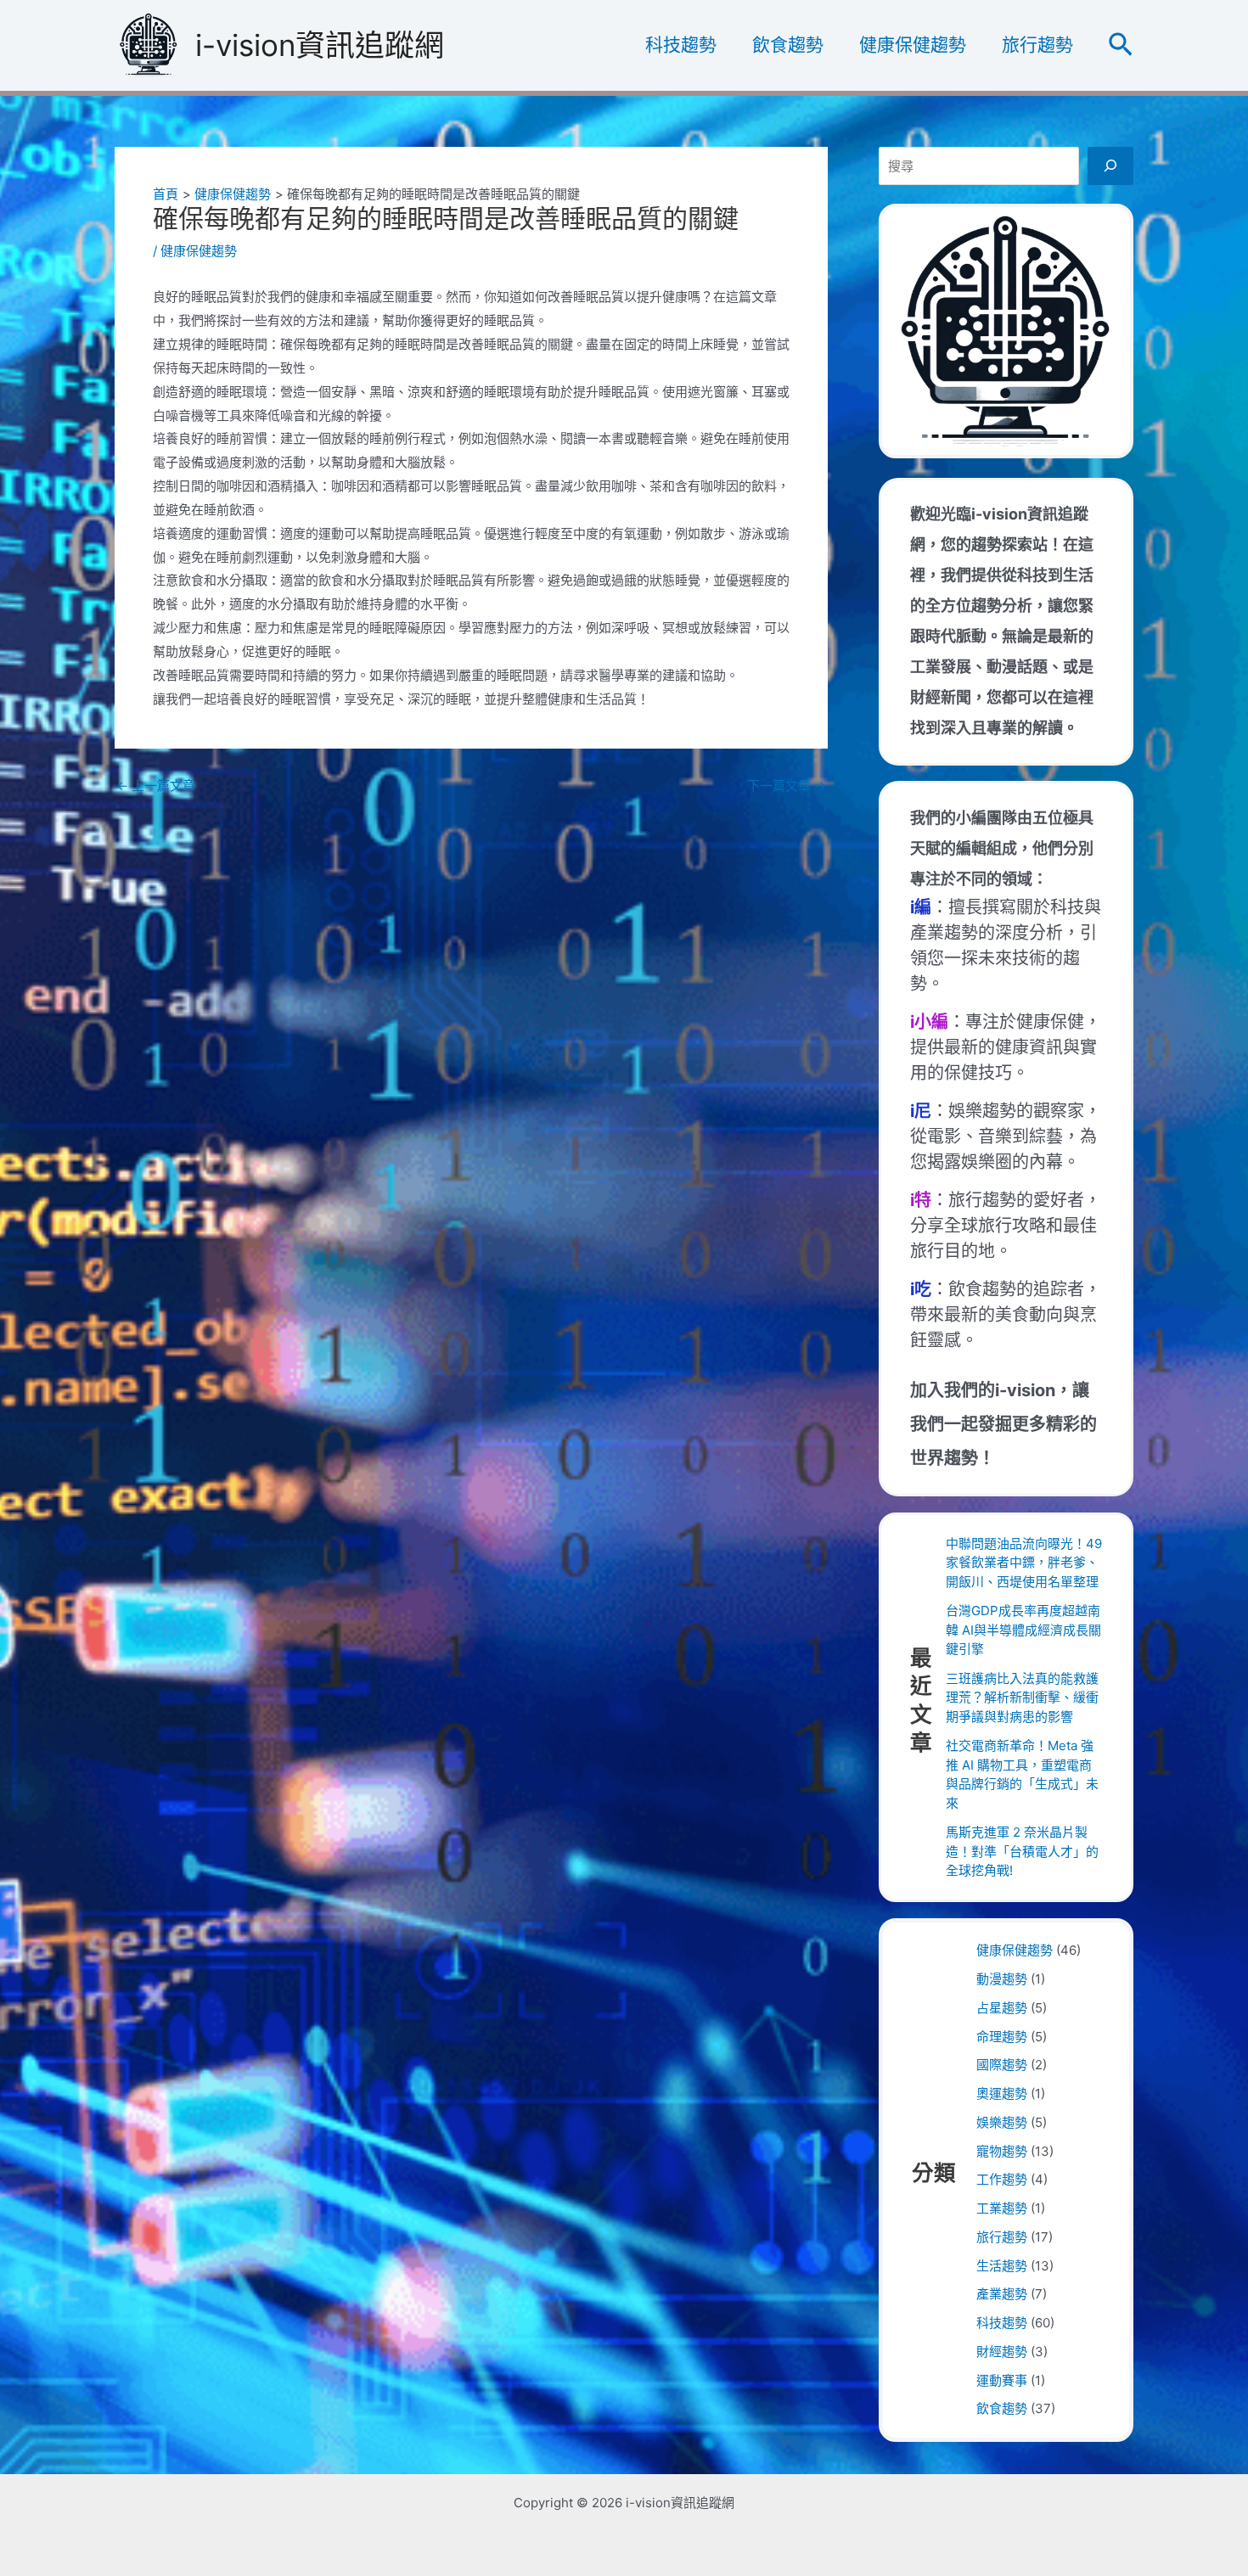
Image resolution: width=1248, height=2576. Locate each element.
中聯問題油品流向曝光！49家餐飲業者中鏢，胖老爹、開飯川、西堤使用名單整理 (1024, 1563)
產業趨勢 (1002, 2294)
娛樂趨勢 (1002, 2122)
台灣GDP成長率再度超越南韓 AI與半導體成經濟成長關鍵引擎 (1023, 1630)
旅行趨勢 (1037, 45)
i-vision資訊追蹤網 (320, 45)
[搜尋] (1110, 166)
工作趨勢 (1002, 2179)
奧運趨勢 (1002, 2093)
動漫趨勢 (1002, 1979)
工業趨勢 (1002, 2208)
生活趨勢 (1002, 2266)
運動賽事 (1002, 2380)
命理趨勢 (1002, 2037)
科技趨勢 (681, 45)
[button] (1121, 45)
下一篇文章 (787, 786)
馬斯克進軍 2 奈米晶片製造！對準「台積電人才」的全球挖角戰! (1022, 1851)
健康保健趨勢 (913, 45)
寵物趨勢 (1002, 2151)
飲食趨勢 (788, 45)
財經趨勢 (1002, 2352)
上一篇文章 (156, 786)
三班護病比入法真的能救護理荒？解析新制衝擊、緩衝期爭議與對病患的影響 (1022, 1698)
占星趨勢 (1002, 2008)
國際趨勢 (1002, 2065)
